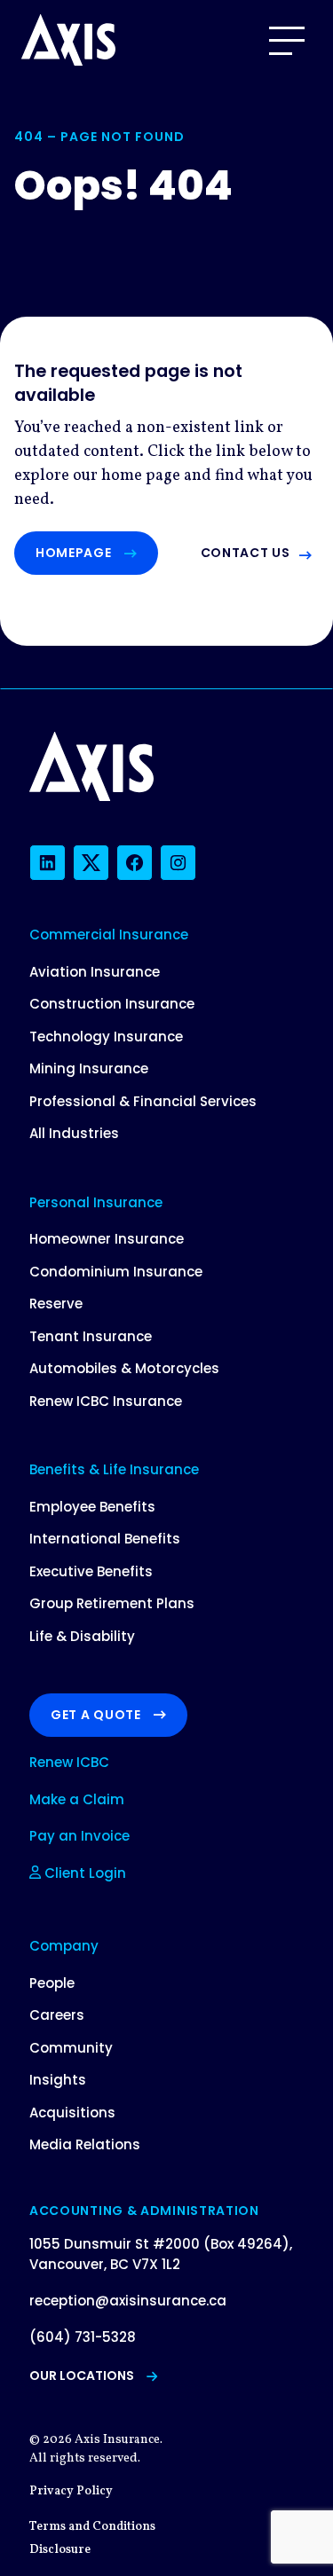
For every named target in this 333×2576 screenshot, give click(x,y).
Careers (57, 2015)
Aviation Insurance (95, 972)
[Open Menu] (287, 41)
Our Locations (82, 2376)
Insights (58, 2080)
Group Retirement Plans (112, 1603)
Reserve (56, 1304)
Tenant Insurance (91, 1336)
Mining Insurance (89, 1068)
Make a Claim (77, 1799)
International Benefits (105, 1539)
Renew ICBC (69, 1762)
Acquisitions (72, 2113)
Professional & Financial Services (143, 1101)
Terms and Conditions (92, 2527)
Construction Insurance (112, 1004)
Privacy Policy (71, 2491)
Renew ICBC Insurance (106, 1401)
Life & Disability (82, 1636)
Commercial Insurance (109, 935)
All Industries (74, 1133)
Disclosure (60, 2550)
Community (71, 2048)
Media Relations (85, 2144)
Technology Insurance (106, 1037)
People (52, 1983)
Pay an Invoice (79, 1836)
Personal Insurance (96, 1202)
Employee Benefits (92, 1507)
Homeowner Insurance (107, 1239)
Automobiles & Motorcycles (124, 1368)
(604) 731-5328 (83, 2337)
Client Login (83, 1873)
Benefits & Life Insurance (114, 1469)
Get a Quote (96, 1715)
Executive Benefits (91, 1571)
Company (64, 1946)
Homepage (74, 553)
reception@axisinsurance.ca (128, 2301)
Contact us (246, 553)
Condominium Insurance (116, 1272)
